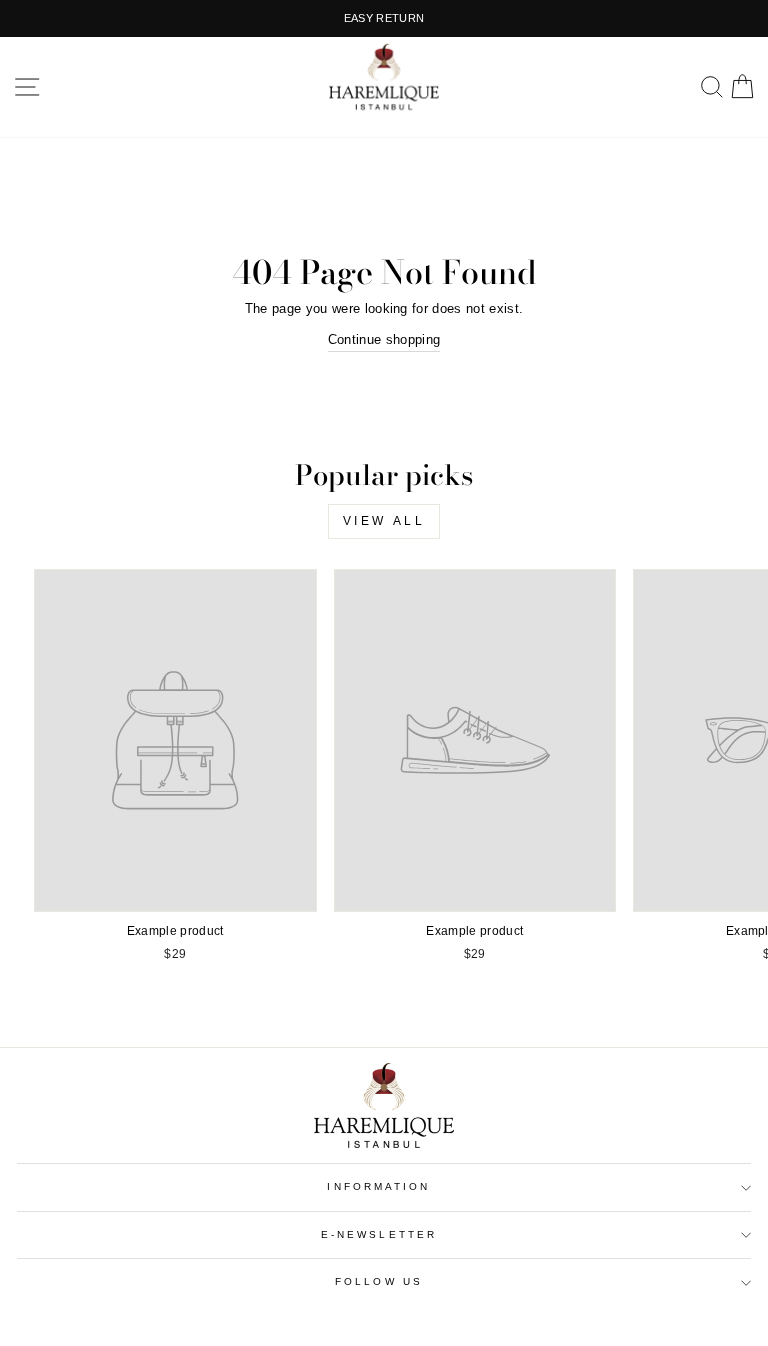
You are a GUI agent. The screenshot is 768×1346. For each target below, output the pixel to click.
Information (378, 1186)
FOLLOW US (379, 1281)
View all (384, 521)
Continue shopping (384, 339)
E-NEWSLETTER (379, 1234)
